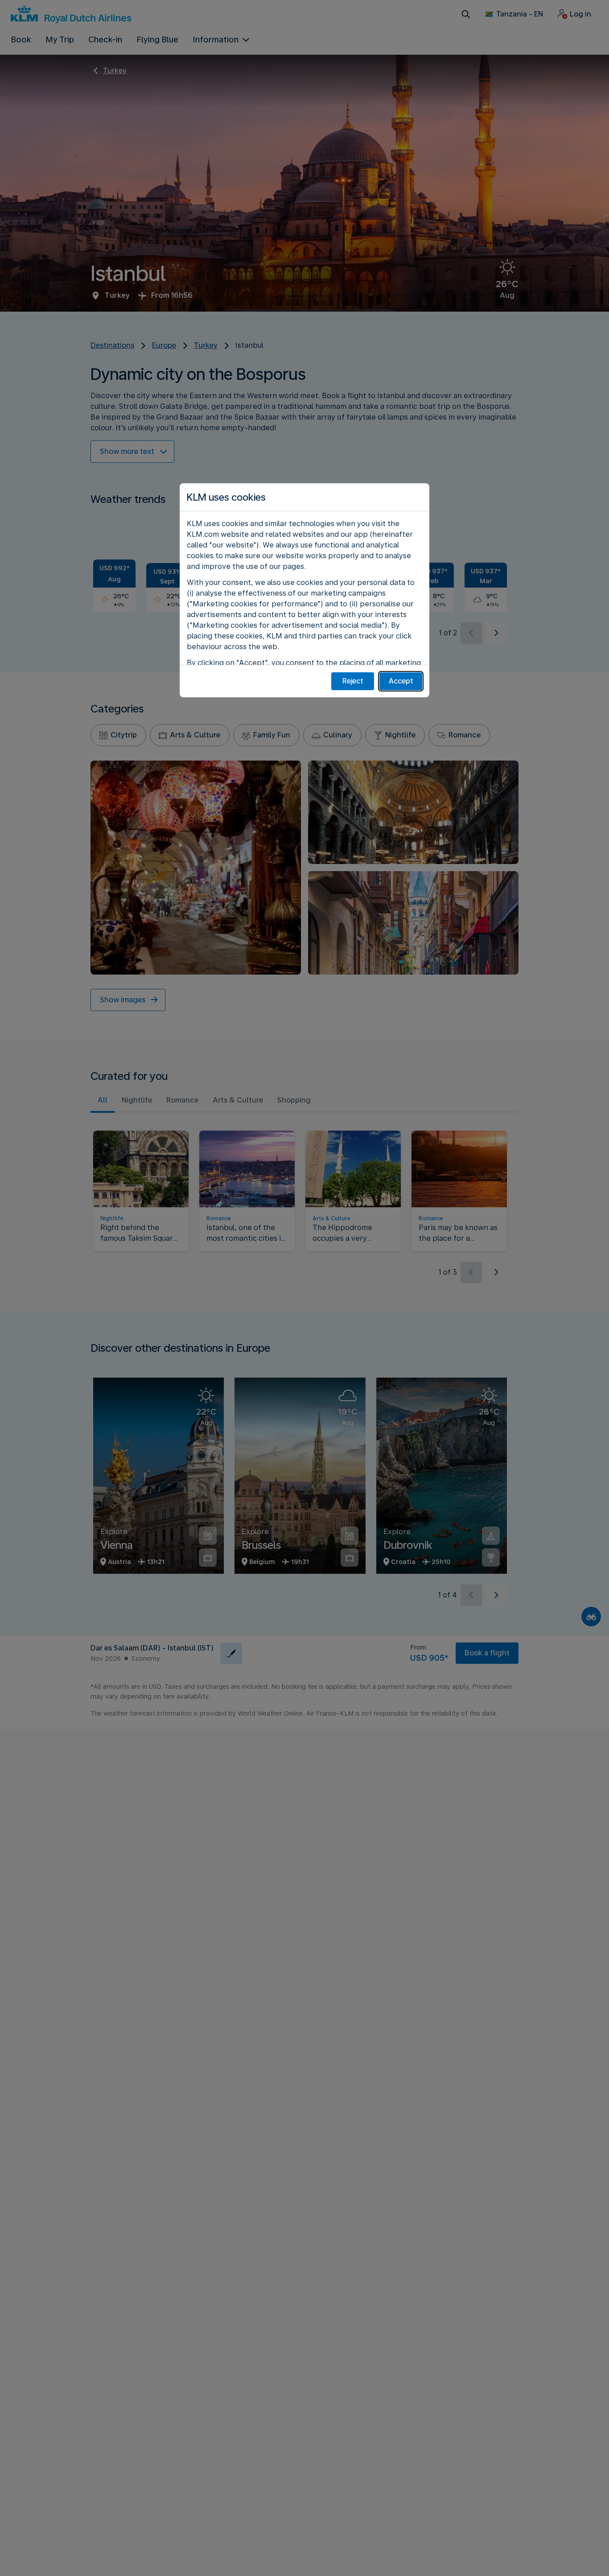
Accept (401, 681)
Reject (353, 681)
